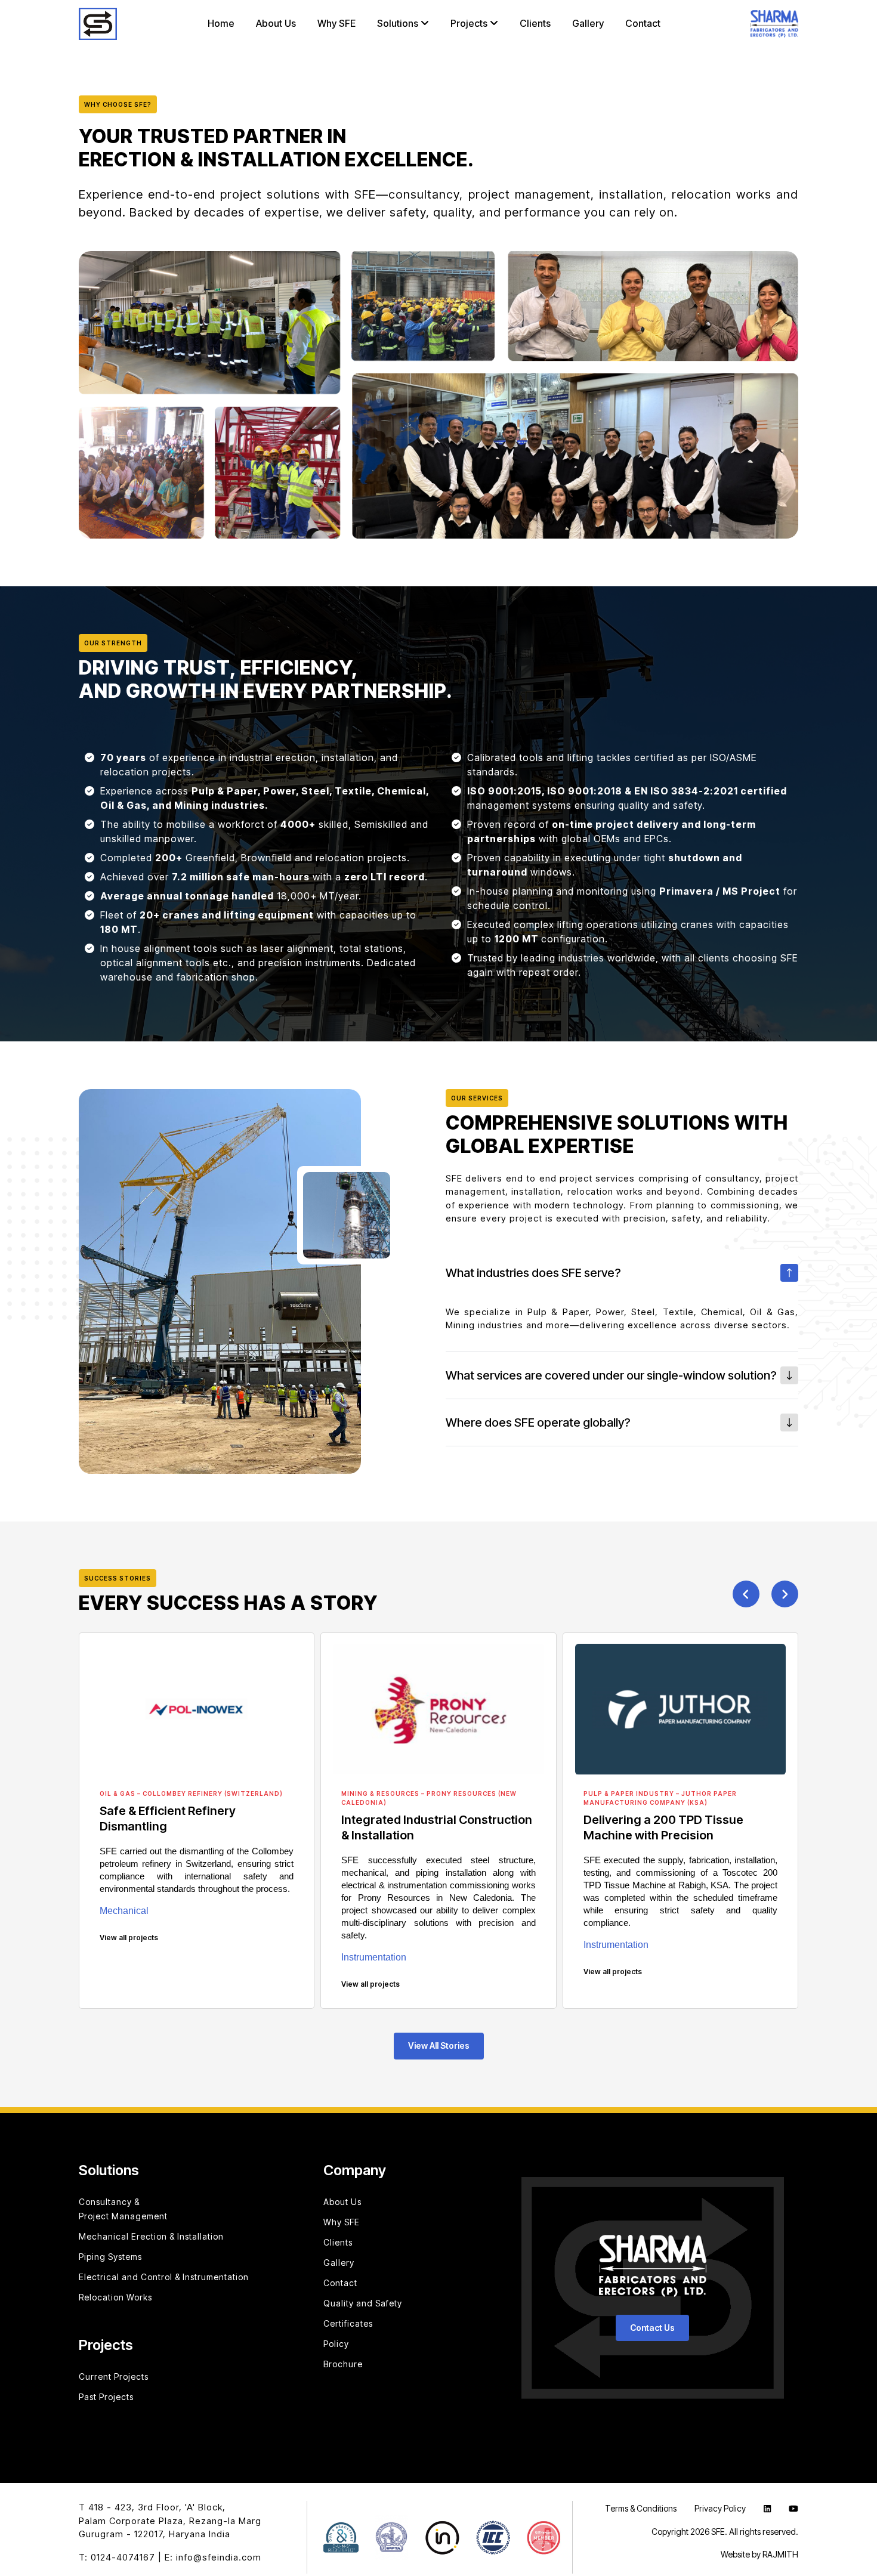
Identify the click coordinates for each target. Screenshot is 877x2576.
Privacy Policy (720, 2508)
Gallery (588, 24)
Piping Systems (110, 2257)
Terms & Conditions (641, 2508)
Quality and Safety (363, 2303)
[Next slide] (785, 1594)
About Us (276, 24)
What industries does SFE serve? (533, 1273)
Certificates (348, 2323)
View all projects (129, 1938)
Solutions (399, 24)
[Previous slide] (746, 1594)
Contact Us (652, 2328)
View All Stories (439, 2045)
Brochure (343, 2364)
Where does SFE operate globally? (538, 1422)
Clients (535, 24)
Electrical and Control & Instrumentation (164, 2277)
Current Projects (114, 2376)
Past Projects (106, 2397)
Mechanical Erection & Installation (151, 2236)
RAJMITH (780, 2554)
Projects (470, 24)
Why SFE (336, 24)
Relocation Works (115, 2297)
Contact (643, 24)
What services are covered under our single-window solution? (611, 1375)
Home (221, 24)
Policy (336, 2344)
